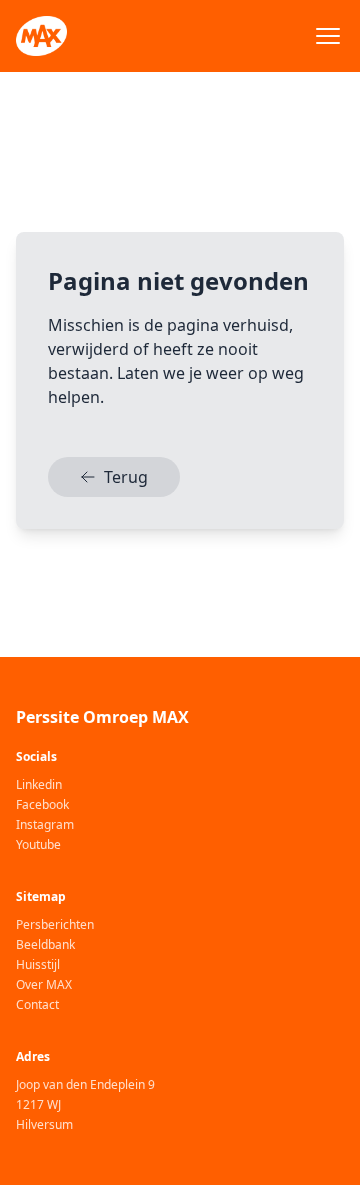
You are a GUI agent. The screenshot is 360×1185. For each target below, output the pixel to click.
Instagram (45, 825)
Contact (37, 1005)
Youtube (38, 845)
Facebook (42, 805)
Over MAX (44, 985)
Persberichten (55, 925)
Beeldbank (45, 945)
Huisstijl (38, 965)
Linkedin (39, 785)
